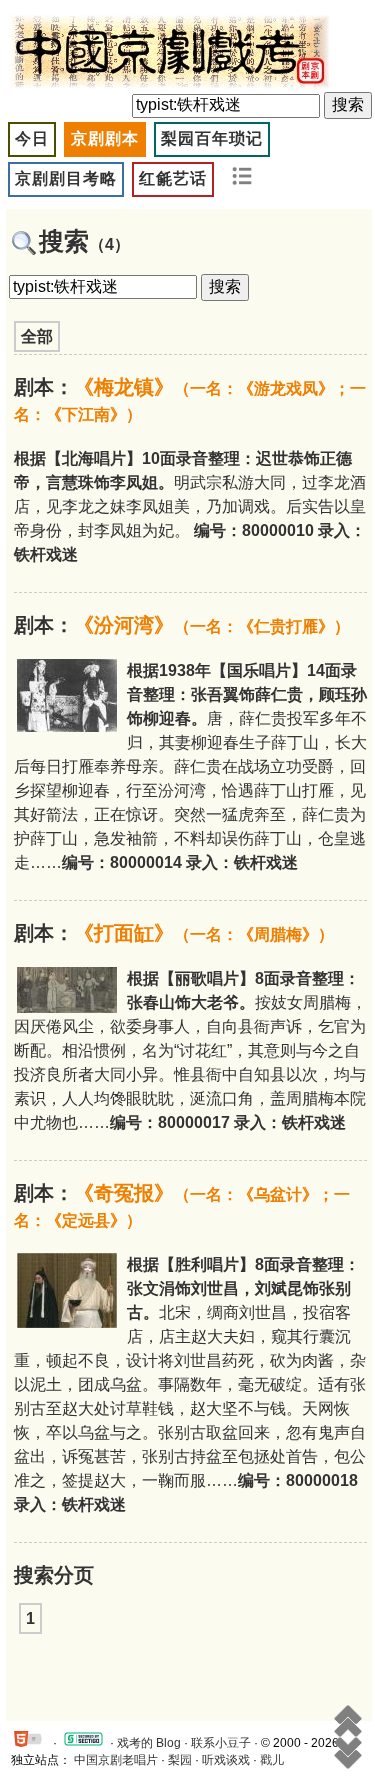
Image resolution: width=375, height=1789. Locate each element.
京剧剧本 (105, 138)
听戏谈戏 (226, 1760)
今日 (32, 138)
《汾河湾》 (212, 625)
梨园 (180, 1760)
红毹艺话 (173, 178)
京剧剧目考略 (66, 178)
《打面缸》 (204, 933)
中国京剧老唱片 (116, 1760)
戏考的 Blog (149, 1743)
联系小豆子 (221, 1743)
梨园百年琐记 (212, 138)
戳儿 (272, 1760)
